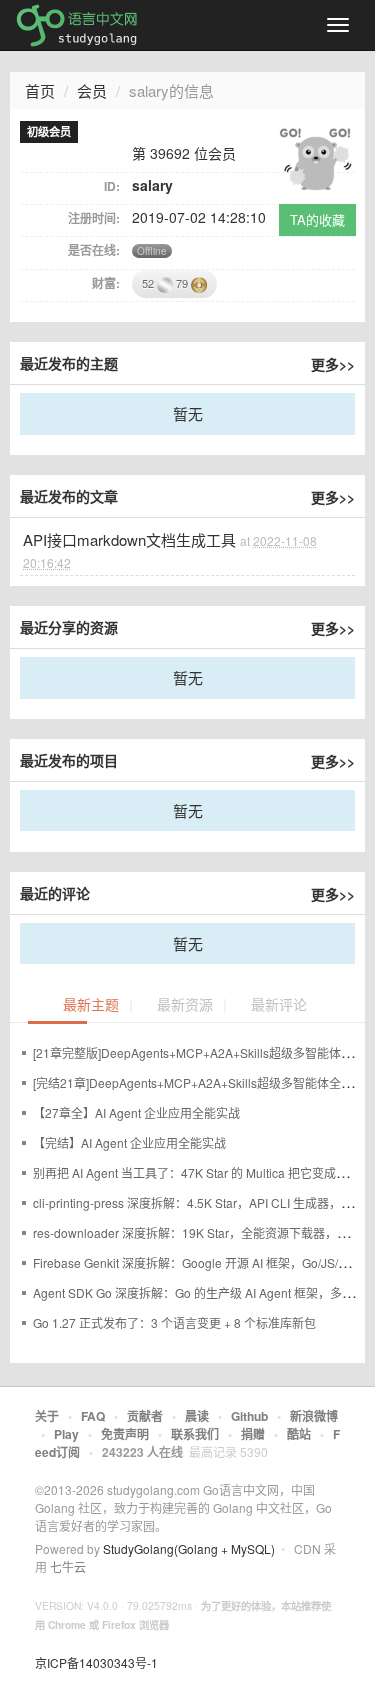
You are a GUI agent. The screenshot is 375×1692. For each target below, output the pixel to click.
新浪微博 (314, 1416)
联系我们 (195, 1434)
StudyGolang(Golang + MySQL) (189, 1548)
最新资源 (185, 1005)
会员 (92, 90)
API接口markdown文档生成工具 (129, 539)
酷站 (299, 1434)
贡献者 (145, 1416)
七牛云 (68, 1566)
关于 (47, 1416)
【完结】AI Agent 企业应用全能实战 (129, 1142)
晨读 (197, 1416)
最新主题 (91, 1005)
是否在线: (94, 250)
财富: (106, 283)
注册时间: (94, 218)
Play (66, 1434)
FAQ (93, 1416)
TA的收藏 (317, 219)
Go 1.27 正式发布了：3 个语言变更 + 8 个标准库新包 (174, 1322)
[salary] (315, 156)
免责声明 (125, 1434)
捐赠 (253, 1434)
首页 (40, 90)
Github (249, 1416)
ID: (112, 186)
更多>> (333, 364)
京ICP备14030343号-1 (96, 1662)
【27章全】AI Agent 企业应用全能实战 (136, 1112)
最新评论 (279, 1005)
